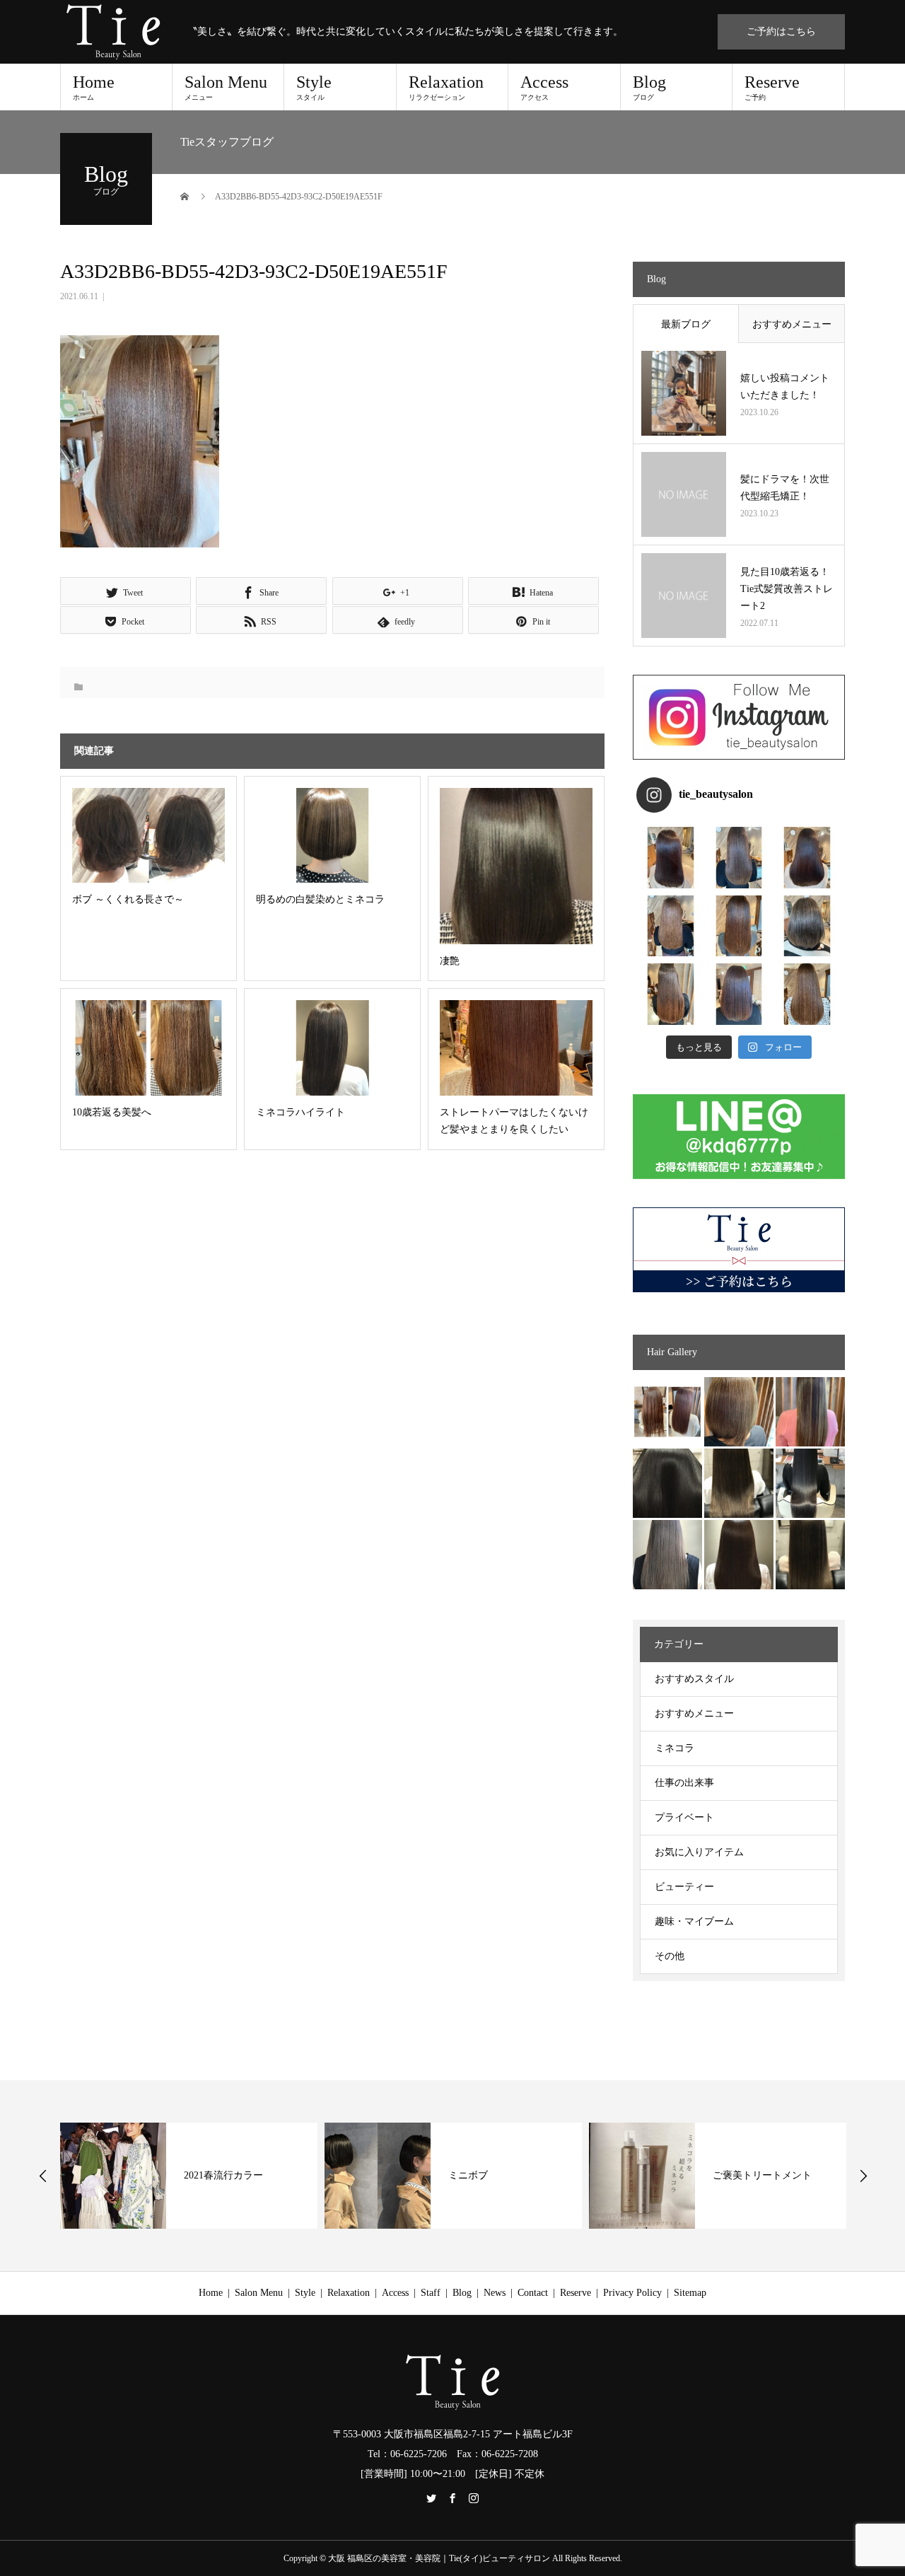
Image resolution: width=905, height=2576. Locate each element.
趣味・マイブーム (694, 1921)
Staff (431, 2293)
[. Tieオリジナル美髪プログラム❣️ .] (671, 858)
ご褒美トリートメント (762, 2175)
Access (544, 87)
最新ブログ (686, 324)
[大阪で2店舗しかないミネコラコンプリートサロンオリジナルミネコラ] (667, 1412)
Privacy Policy (632, 2293)
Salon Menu (226, 87)
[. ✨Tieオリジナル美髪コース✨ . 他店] (739, 858)
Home (94, 87)
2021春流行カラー (223, 2175)
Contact (533, 2293)
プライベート (684, 1817)
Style (314, 87)
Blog (649, 87)
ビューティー (684, 1887)
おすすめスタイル (694, 1679)
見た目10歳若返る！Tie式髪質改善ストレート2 (787, 589)
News (495, 2293)
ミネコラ (675, 1748)
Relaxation (446, 87)
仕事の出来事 (684, 1783)
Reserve (772, 87)
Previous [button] (43, 2176)
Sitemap (690, 2293)
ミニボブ (468, 2175)
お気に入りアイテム (699, 1852)
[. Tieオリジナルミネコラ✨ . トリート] (807, 994)
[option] (189, 2176)
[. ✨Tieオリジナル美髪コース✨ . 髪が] (739, 926)
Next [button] (863, 2176)
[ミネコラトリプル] (667, 1483)
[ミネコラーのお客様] (739, 1555)
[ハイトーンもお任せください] (739, 1412)
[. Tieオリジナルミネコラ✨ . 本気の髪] (671, 926)
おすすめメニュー (792, 324)
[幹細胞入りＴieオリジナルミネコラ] (810, 1412)
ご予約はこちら (781, 31)
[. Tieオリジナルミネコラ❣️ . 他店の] (739, 994)
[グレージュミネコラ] (810, 1555)
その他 (670, 1956)
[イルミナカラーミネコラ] (739, 1483)
